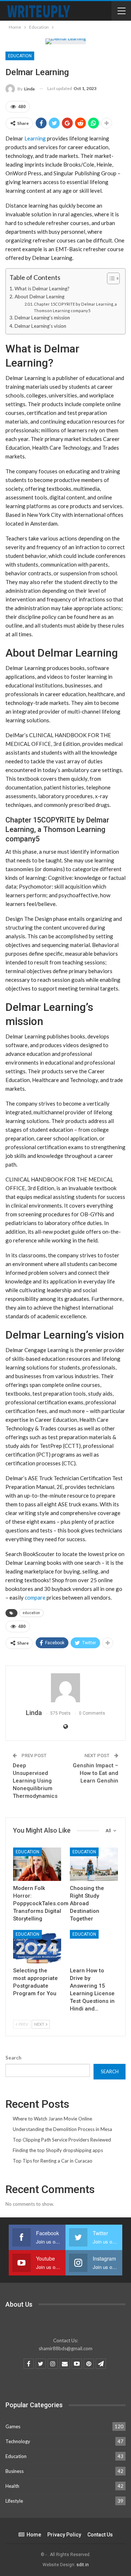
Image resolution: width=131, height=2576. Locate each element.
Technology (18, 2441)
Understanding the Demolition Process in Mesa (62, 2129)
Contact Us (100, 2535)
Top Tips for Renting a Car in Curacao (53, 2161)
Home (34, 2535)
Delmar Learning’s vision (40, 326)
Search (13, 2058)
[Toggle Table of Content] (110, 278)
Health (12, 2486)
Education (20, 56)
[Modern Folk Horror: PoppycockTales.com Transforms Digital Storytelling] (37, 1864)
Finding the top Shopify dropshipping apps (58, 2150)
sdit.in (83, 2565)
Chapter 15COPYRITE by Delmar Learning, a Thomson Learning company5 (75, 307)
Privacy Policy (64, 2535)
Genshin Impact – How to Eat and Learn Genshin (96, 1773)
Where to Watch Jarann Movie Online (52, 2119)
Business (15, 2471)
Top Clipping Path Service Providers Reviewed (62, 2140)
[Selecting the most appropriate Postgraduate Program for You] (37, 1947)
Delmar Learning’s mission (42, 318)
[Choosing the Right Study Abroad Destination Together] (94, 1864)
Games (13, 2426)
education (31, 1613)
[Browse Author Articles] (65, 1688)
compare (35, 1597)
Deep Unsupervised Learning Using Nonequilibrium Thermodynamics (35, 1781)
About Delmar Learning (39, 297)
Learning (36, 138)
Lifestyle (14, 2501)
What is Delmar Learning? (42, 289)
